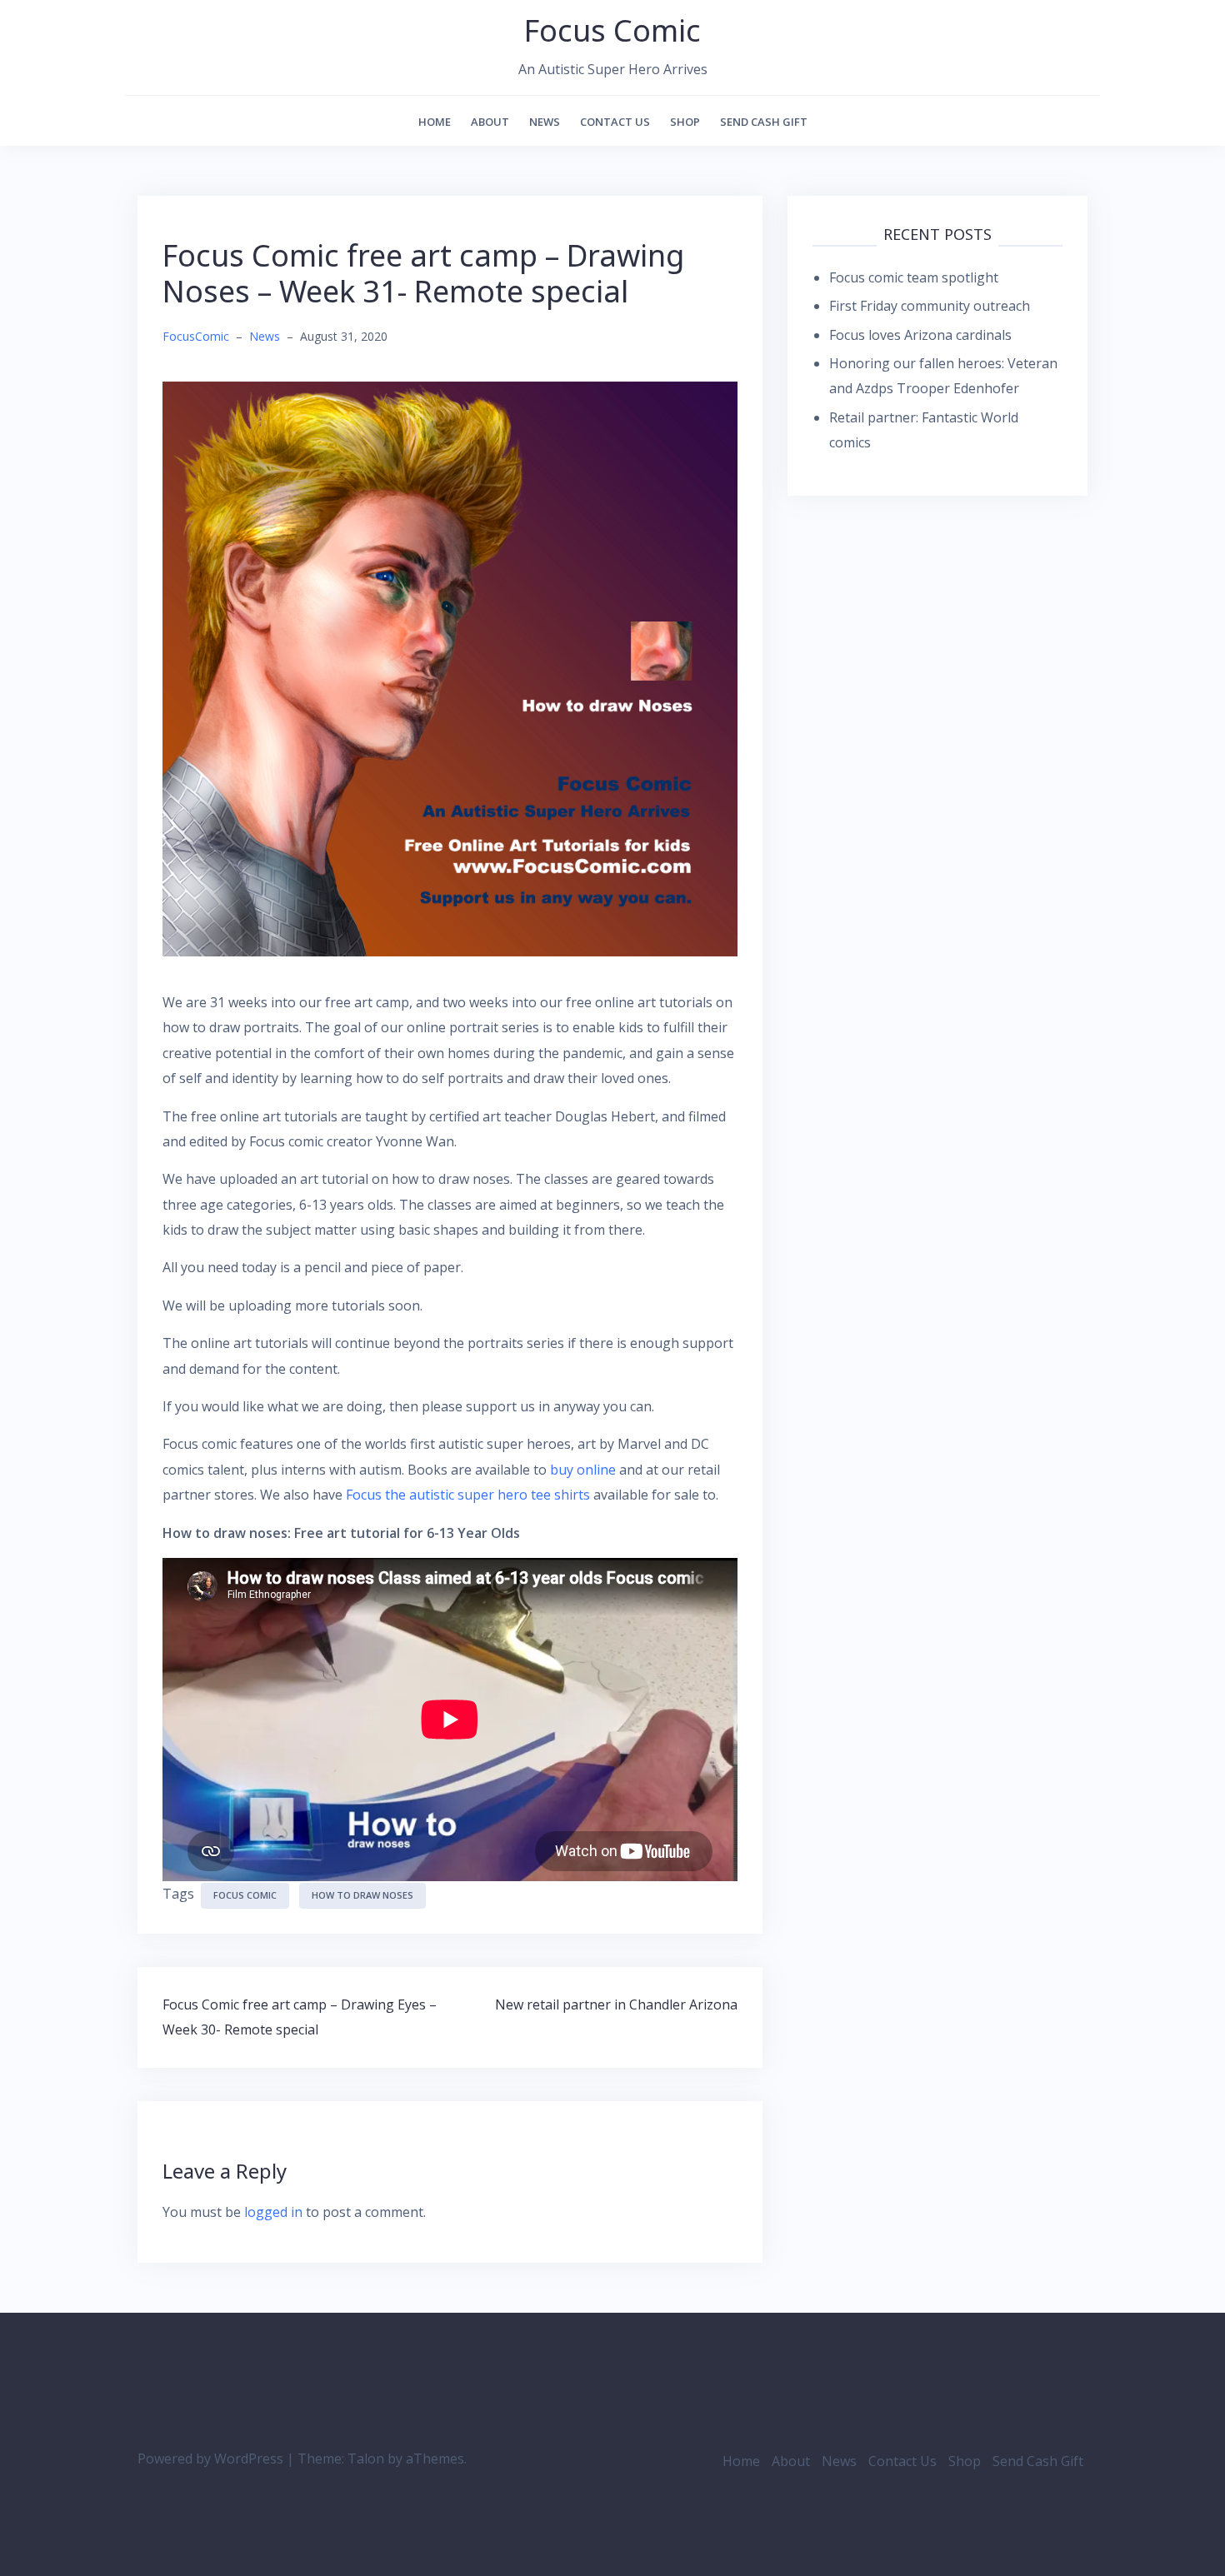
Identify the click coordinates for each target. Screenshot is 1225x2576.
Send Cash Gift (764, 122)
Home (435, 122)
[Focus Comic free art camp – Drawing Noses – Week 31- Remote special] (450, 667)
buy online (583, 1470)
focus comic (245, 1895)
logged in (273, 2212)
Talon (366, 2459)
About (490, 122)
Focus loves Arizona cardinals (920, 335)
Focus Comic (612, 30)
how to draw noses (362, 1895)
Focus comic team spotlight (914, 277)
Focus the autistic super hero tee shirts (468, 1495)
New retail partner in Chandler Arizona (616, 2004)
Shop (685, 122)
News (545, 122)
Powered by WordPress (210, 2459)
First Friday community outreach (930, 306)
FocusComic (196, 336)
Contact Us (615, 122)
